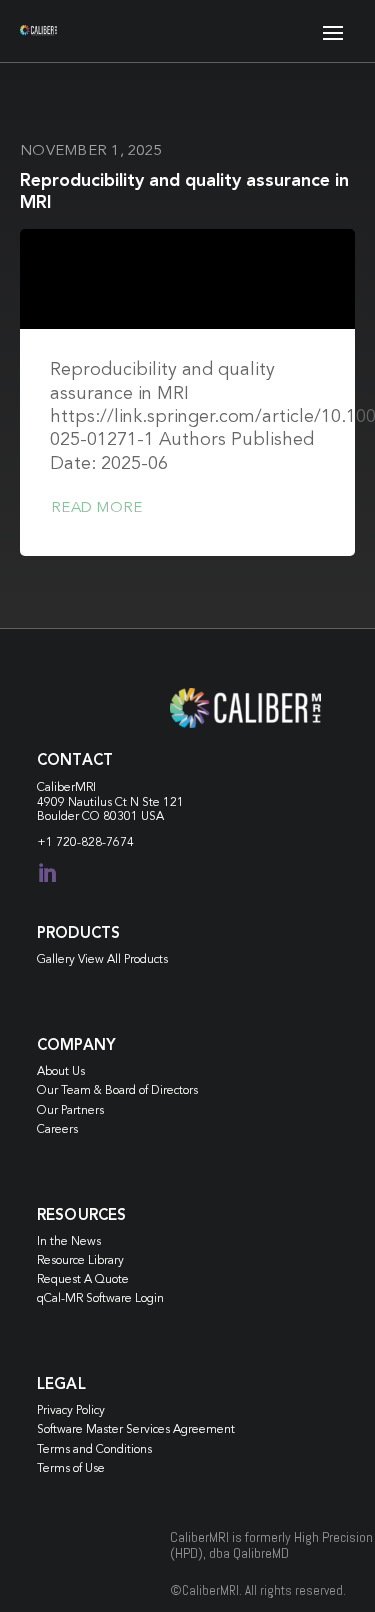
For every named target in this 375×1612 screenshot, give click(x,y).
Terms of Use (71, 1469)
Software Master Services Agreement (136, 1430)
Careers (57, 1130)
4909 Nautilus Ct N (89, 803)
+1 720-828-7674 (85, 843)
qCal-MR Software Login (100, 1299)
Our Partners (70, 1111)
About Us (61, 1072)
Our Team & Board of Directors (117, 1091)
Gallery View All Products (102, 960)
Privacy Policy (71, 1411)
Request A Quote (83, 1280)
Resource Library (80, 1261)
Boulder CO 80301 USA (100, 817)
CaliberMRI (66, 788)
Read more (96, 508)
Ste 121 (163, 803)
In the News (69, 1242)
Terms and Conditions (94, 1450)
